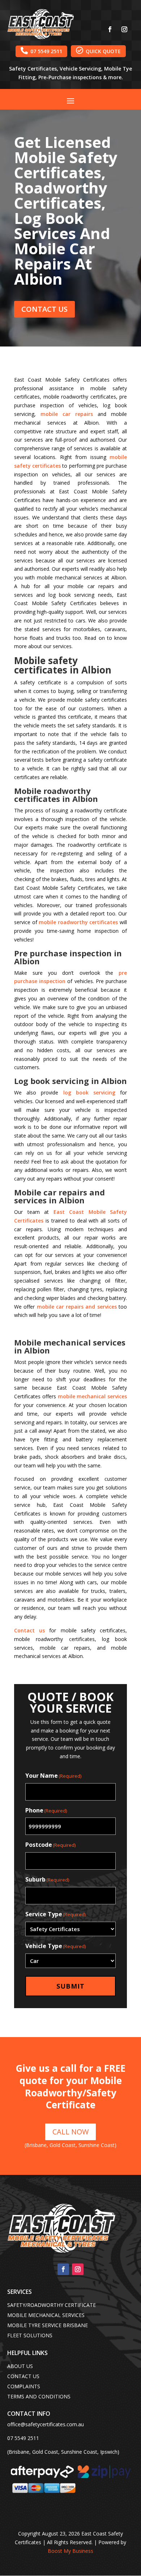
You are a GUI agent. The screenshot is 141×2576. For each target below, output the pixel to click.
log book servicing (89, 1093)
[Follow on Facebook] (110, 29)
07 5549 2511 (41, 51)
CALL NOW (70, 2132)
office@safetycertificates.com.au (46, 2424)
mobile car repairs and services (77, 1307)
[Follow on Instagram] (124, 29)
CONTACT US (44, 309)
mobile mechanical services (93, 1396)
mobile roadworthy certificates (78, 922)
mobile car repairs (67, 414)
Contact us (29, 1630)
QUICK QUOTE (98, 51)
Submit (70, 1986)
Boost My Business (70, 2551)
